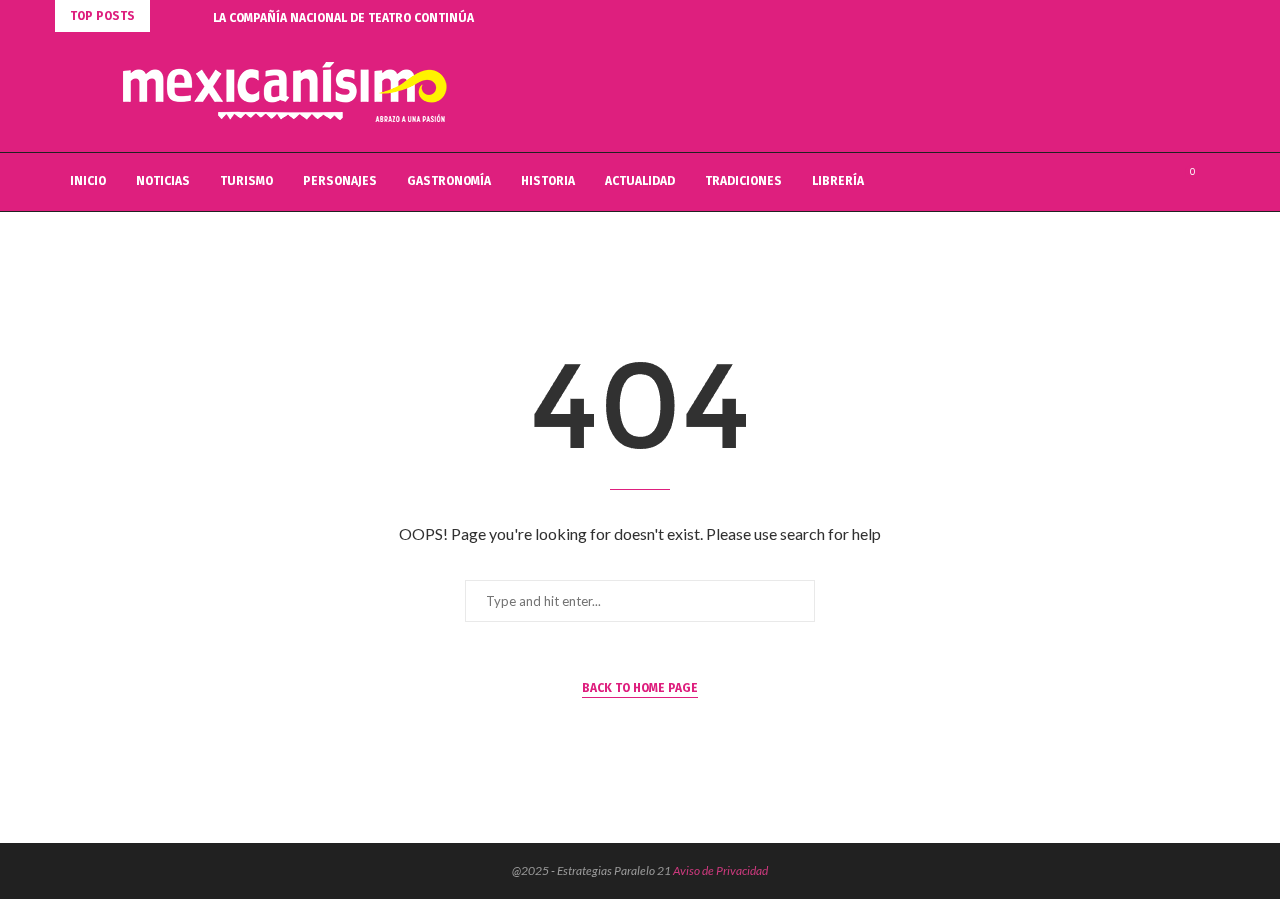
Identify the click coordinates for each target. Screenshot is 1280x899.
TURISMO (246, 181)
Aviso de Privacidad (720, 870)
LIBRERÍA (838, 181)
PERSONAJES (340, 181)
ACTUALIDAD (640, 181)
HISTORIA (548, 181)
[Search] (1215, 182)
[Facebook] (1114, 182)
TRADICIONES (743, 181)
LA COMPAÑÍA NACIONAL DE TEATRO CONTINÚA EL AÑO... (369, 18)
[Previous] (169, 16)
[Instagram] (1156, 182)
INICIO (88, 181)
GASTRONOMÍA (449, 181)
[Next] (194, 16)
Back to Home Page (640, 688)
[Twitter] (1135, 182)
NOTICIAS (163, 181)
